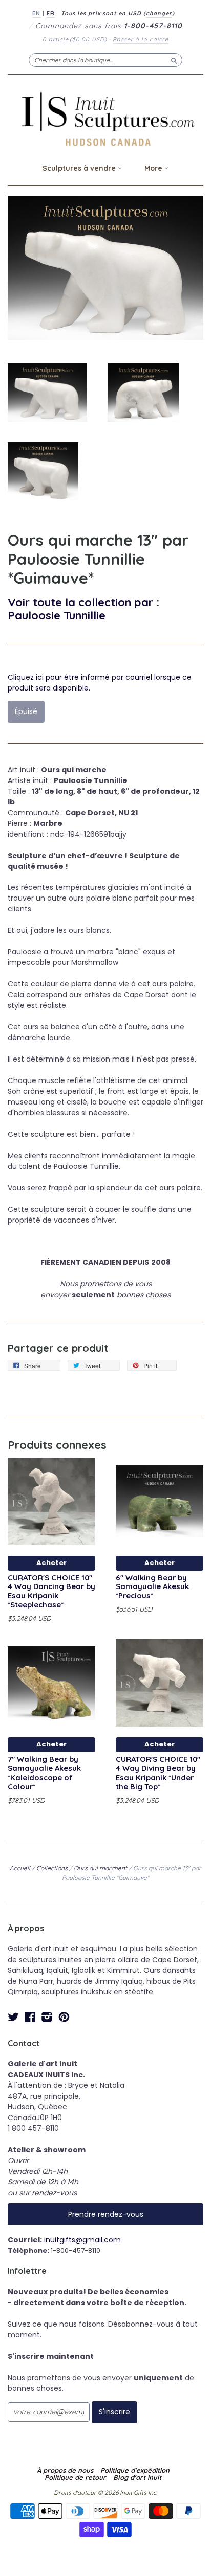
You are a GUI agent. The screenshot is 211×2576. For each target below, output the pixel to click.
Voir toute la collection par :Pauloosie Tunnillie (83, 608)
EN (36, 13)
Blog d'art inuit (137, 2477)
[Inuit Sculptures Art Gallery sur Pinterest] (64, 2017)
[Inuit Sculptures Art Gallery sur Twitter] (13, 2017)
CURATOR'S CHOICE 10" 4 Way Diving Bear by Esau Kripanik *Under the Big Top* (158, 1773)
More (154, 168)
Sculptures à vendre (80, 168)
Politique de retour (75, 2477)
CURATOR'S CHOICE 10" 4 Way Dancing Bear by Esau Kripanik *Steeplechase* (51, 1591)
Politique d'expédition (135, 2470)
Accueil (20, 1868)
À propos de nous (65, 2470)
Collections (52, 1868)
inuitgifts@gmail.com (82, 2240)
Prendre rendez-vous (106, 2214)
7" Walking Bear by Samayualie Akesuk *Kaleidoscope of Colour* (44, 1773)
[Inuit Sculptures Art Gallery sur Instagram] (47, 2017)
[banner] (105, 119)
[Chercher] (174, 60)
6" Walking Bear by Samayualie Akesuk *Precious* (152, 1587)
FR (51, 13)
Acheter (51, 1563)
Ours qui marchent (100, 1868)
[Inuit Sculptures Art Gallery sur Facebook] (30, 2017)
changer (159, 13)
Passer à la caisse (141, 39)
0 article (75, 39)
